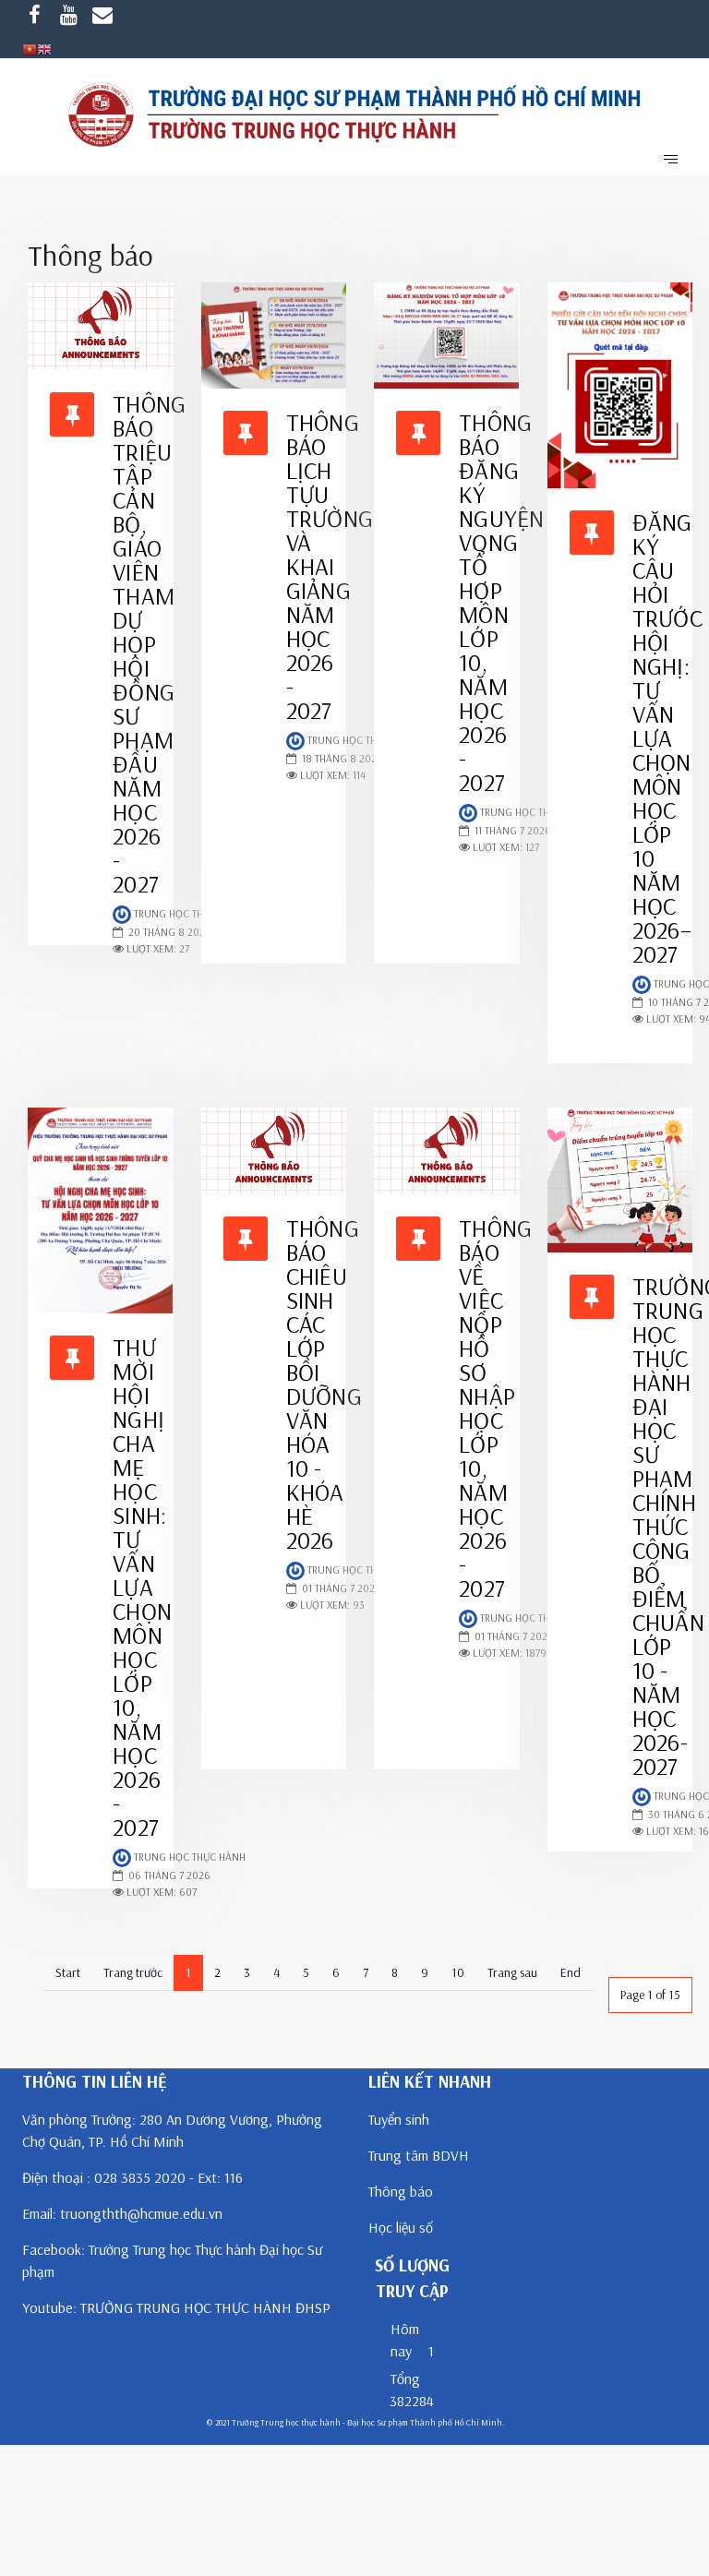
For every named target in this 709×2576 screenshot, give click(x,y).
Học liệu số (401, 2227)
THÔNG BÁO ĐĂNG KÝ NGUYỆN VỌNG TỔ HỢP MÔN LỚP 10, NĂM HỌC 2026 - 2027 (502, 602)
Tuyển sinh (399, 2119)
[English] (44, 48)
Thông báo (401, 2191)
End (571, 1972)
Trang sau (512, 1972)
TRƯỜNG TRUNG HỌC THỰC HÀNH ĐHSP (205, 2307)
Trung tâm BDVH (419, 2155)
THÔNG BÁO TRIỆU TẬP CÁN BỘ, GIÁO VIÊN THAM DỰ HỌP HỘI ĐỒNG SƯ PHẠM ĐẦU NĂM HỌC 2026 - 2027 (150, 644)
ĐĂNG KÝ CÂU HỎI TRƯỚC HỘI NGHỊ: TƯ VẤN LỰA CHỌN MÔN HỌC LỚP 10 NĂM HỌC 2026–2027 (668, 738)
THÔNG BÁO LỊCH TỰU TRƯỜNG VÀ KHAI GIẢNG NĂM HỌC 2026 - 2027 (330, 566)
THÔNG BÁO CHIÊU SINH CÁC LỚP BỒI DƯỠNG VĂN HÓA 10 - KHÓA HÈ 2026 (324, 1384)
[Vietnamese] (30, 48)
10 (458, 1972)
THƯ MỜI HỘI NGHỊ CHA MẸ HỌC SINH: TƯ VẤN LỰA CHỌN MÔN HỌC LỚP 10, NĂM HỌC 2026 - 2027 (142, 1587)
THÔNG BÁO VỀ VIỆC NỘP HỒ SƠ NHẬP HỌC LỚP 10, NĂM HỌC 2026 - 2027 (496, 1408)
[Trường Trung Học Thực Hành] (354, 116)
